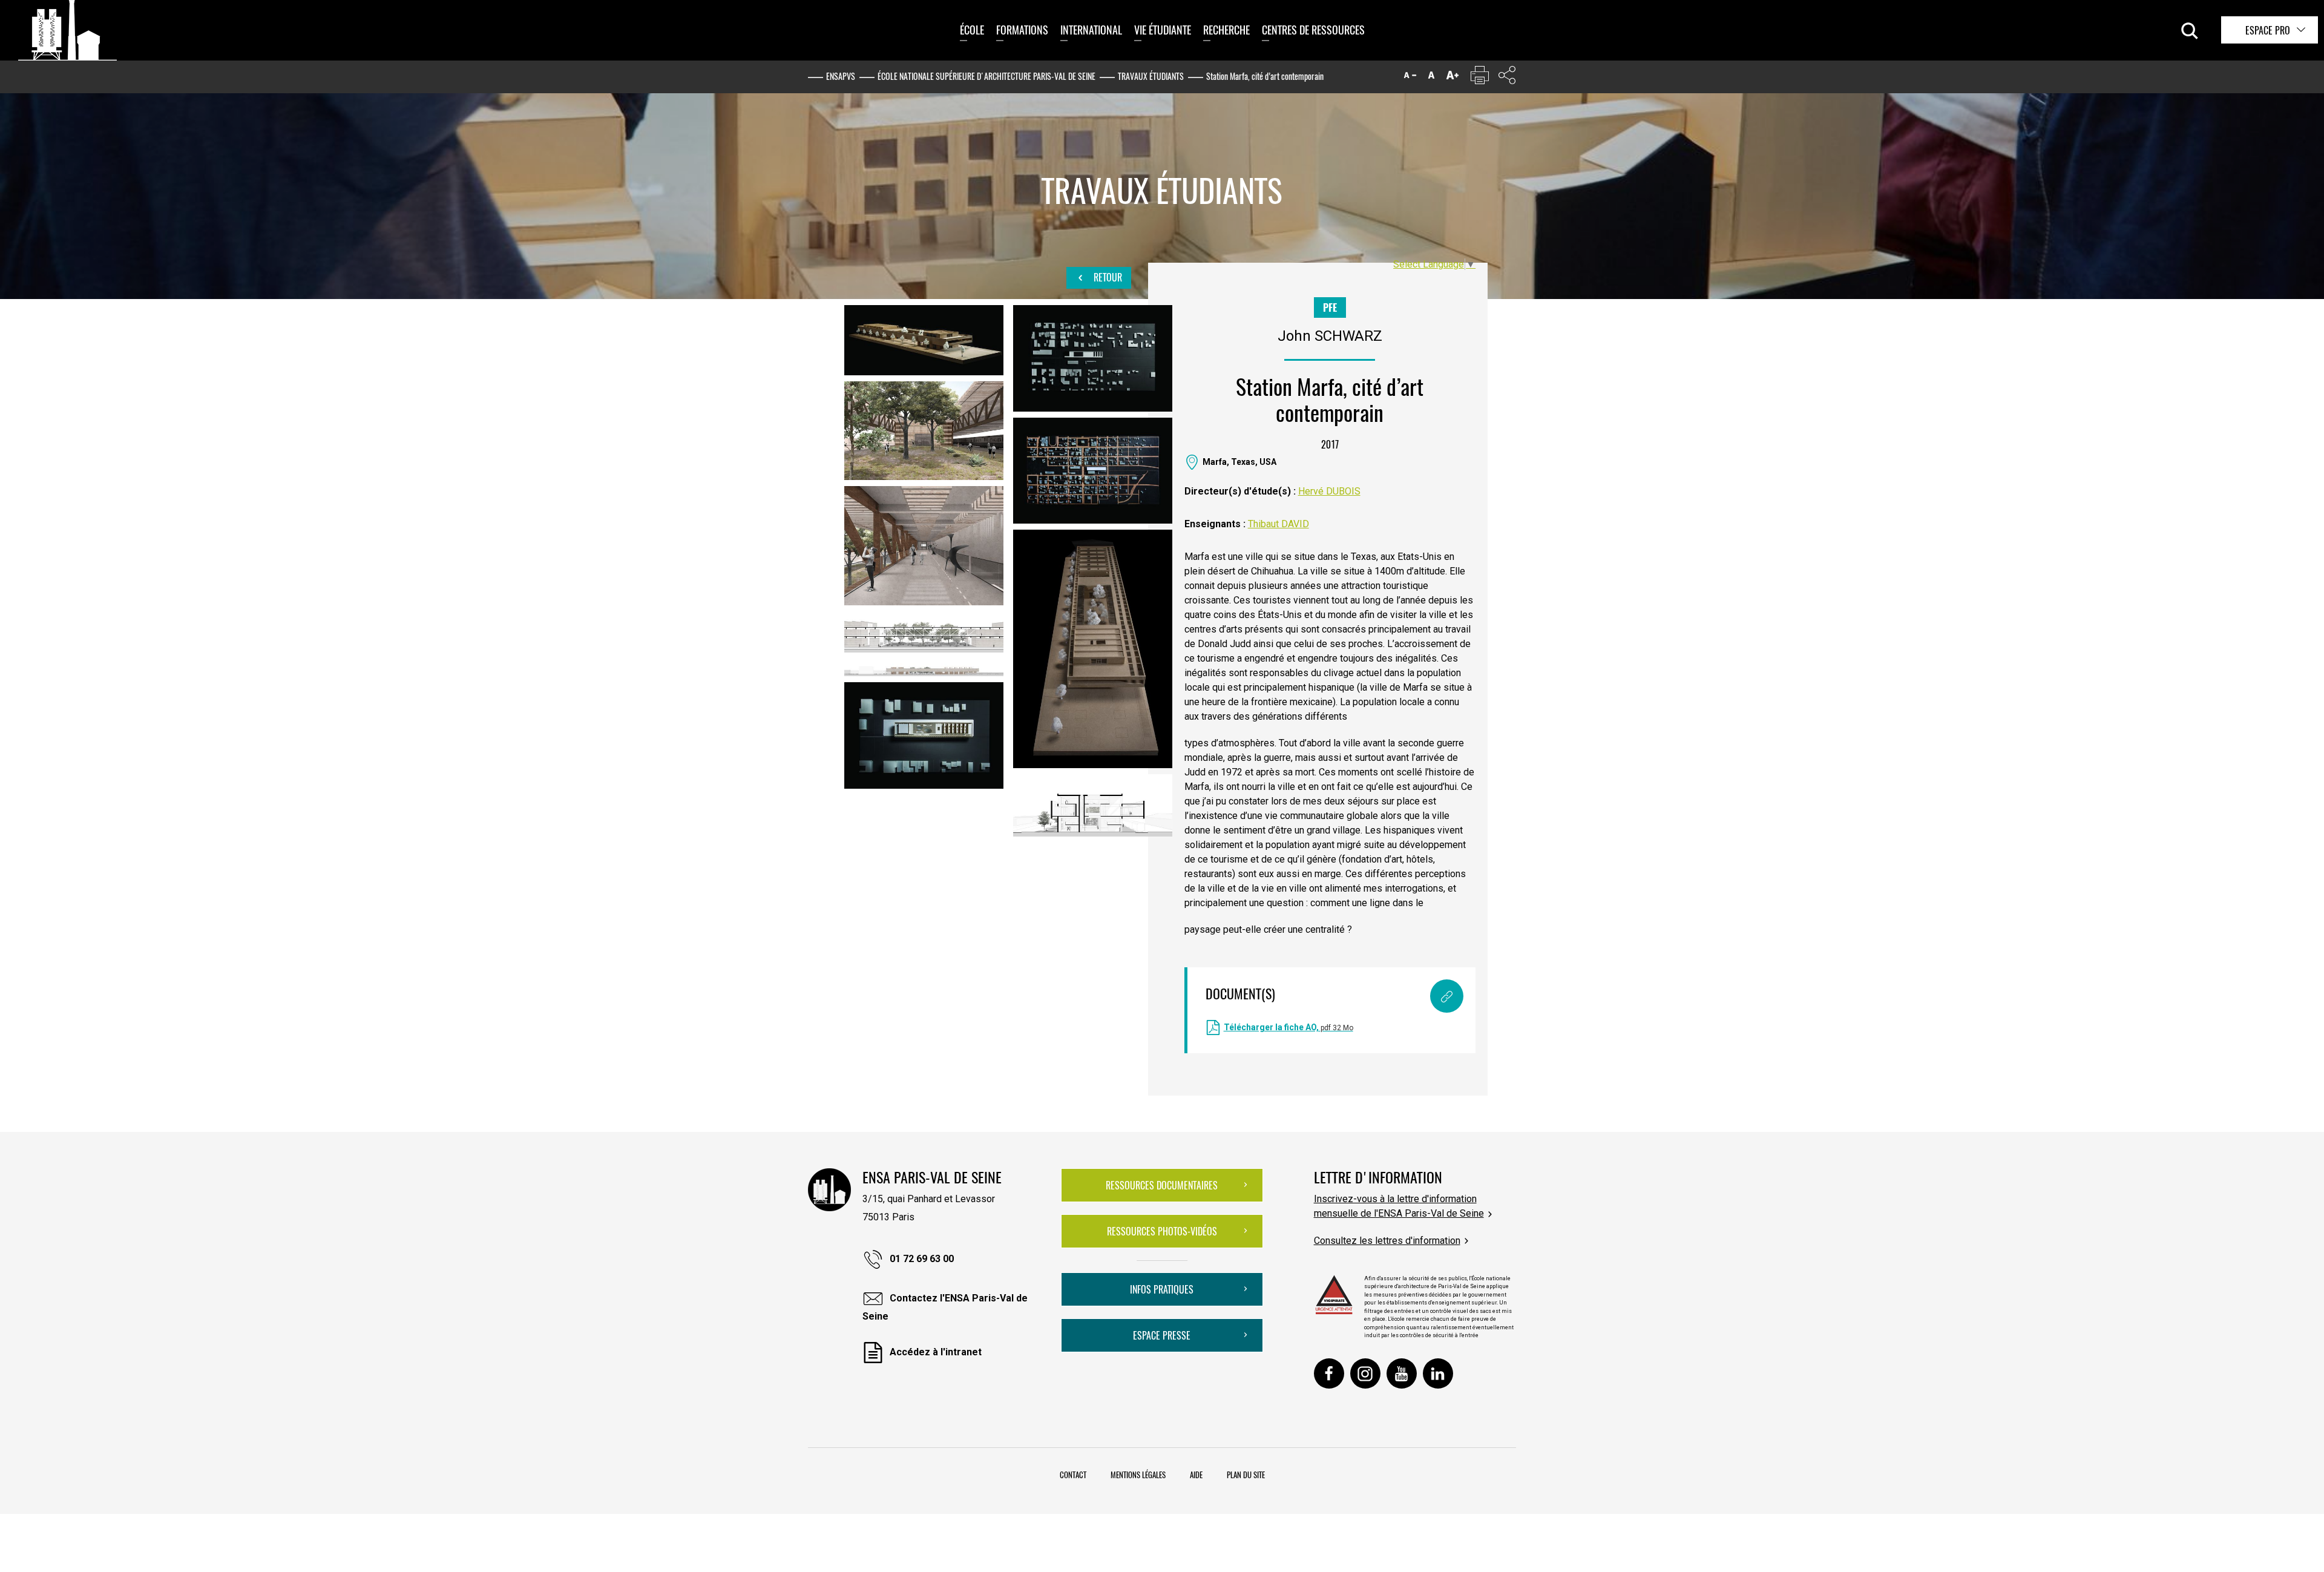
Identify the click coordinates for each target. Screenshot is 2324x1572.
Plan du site (1246, 1475)
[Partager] (1507, 78)
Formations (1022, 30)
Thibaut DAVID (1279, 524)
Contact (1073, 1475)
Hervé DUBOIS (1329, 491)
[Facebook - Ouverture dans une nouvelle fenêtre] (1329, 1373)
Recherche (1226, 30)
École (972, 30)
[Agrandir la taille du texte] (1452, 78)
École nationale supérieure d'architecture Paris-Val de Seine (986, 76)
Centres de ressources (1313, 30)
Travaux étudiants (1151, 76)
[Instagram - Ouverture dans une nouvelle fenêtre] (1365, 1373)
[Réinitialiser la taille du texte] (1431, 78)
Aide (1196, 1475)
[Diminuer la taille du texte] (1410, 78)
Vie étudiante (1163, 30)
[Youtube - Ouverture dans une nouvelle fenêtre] (1402, 1373)
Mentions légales (1138, 1475)
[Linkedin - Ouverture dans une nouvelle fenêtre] (1438, 1373)
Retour (1107, 277)
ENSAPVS (841, 76)
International (1091, 30)
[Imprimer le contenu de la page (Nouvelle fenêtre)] (1480, 78)
